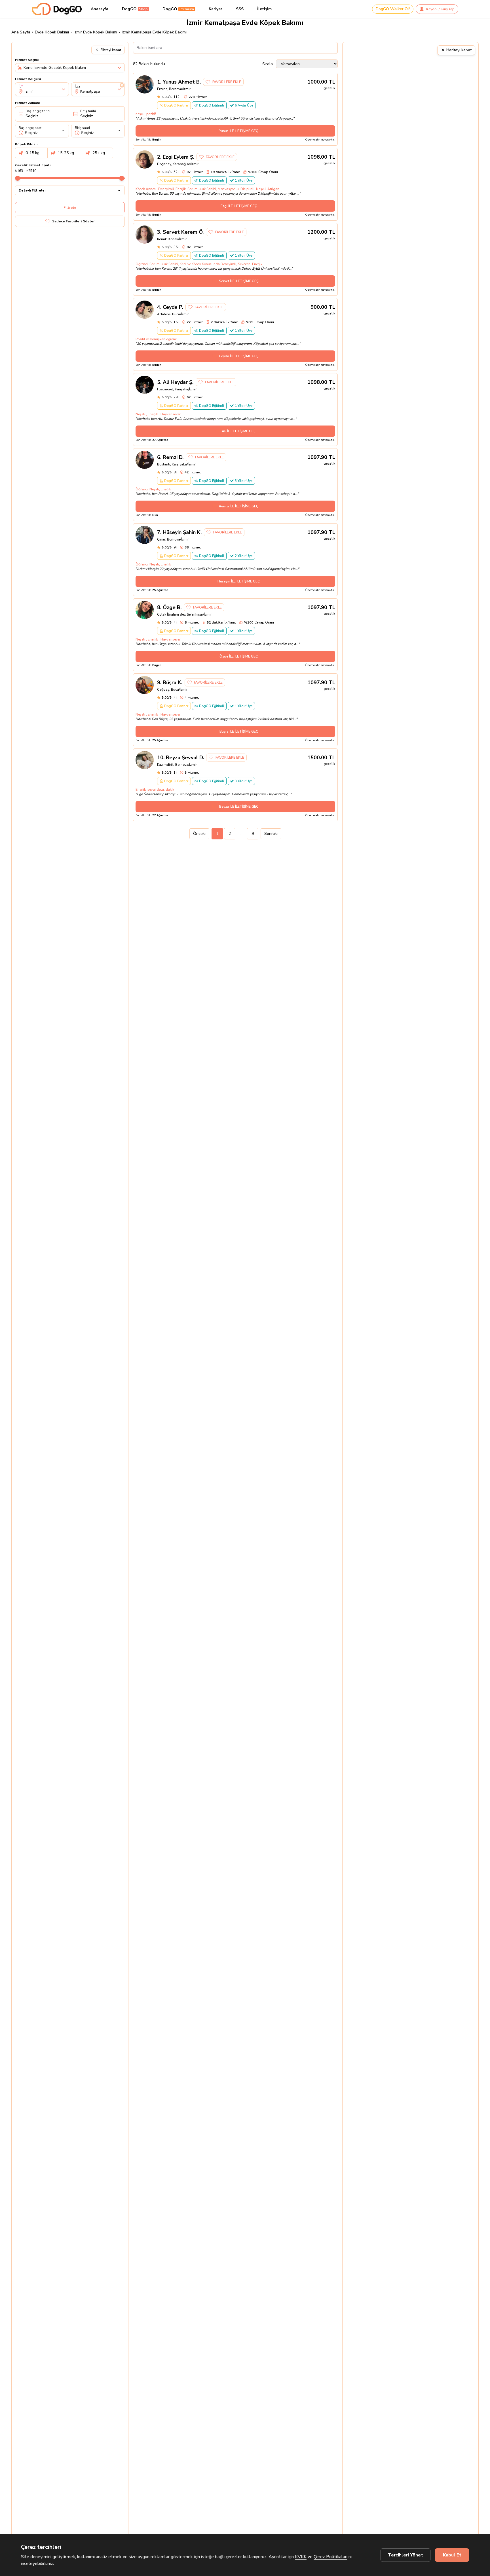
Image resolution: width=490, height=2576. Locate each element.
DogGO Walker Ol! (393, 9)
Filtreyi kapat (111, 50)
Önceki (199, 834)
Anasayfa (100, 9)
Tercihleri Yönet (405, 2555)
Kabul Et (452, 2555)
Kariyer (216, 9)
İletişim (264, 9)
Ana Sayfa (21, 32)
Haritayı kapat (456, 50)
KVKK (301, 2557)
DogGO (135, 9)
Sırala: (268, 64)
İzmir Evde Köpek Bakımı (95, 32)
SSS (240, 9)
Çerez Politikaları (330, 2557)
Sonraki (271, 834)
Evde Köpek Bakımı (52, 32)
